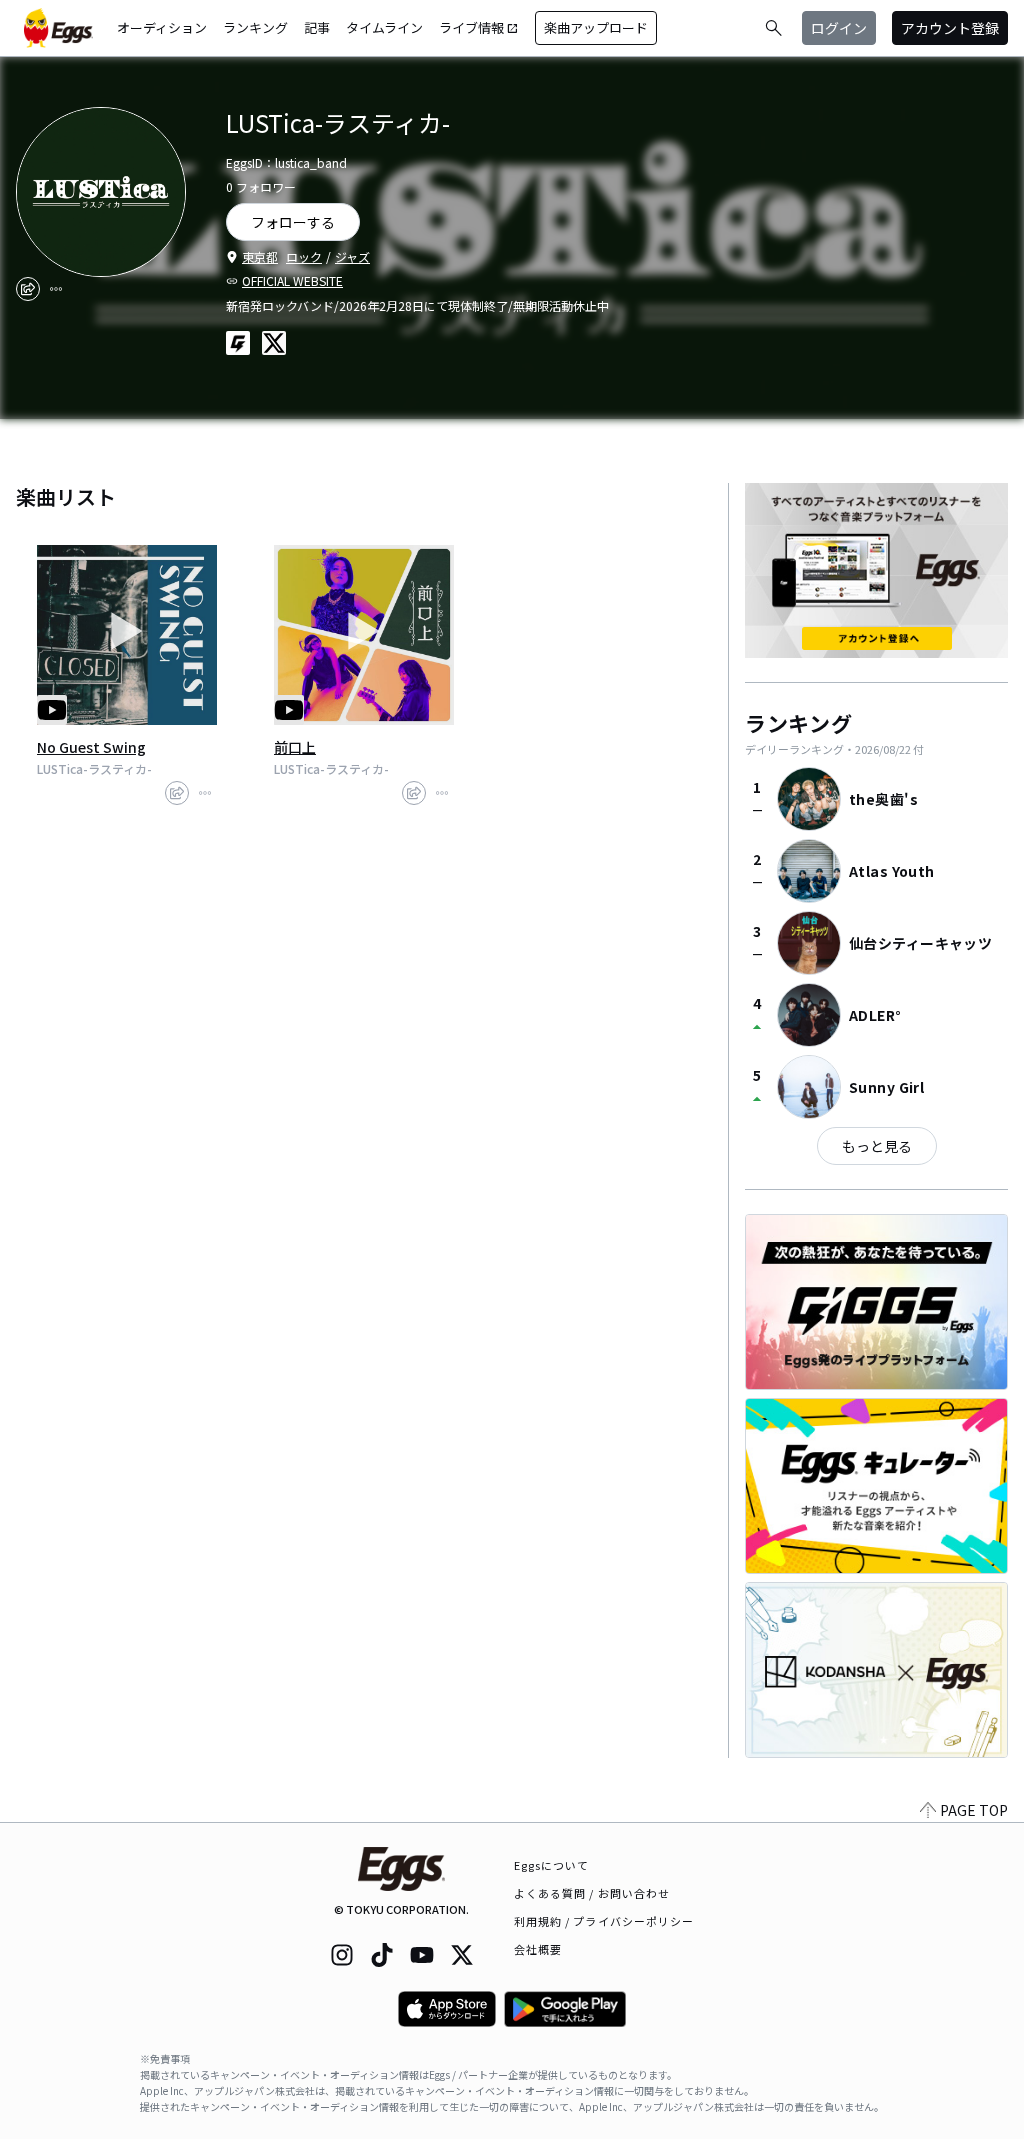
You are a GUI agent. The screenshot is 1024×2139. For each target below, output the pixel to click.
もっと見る (877, 1146)
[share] (28, 289)
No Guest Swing (91, 747)
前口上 (295, 747)
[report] (56, 289)
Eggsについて (552, 1865)
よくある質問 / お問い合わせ (592, 1893)
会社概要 (538, 1949)
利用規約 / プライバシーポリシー (604, 1921)
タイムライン (384, 27)
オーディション (162, 27)
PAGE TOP (974, 1810)
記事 (317, 27)
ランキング (255, 27)
